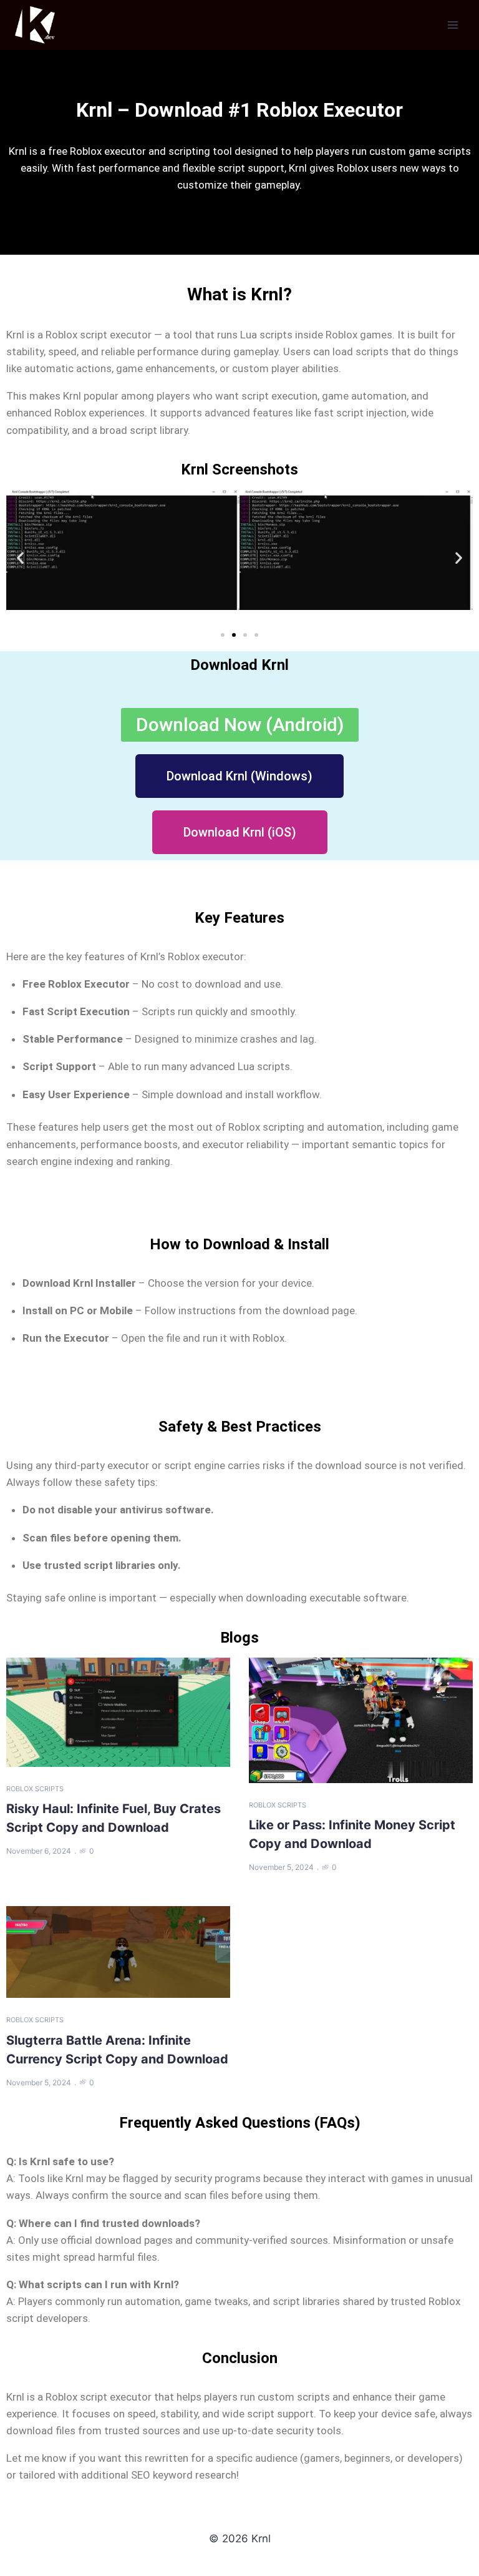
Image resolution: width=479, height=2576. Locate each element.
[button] (20, 558)
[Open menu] (452, 25)
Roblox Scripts (35, 1789)
